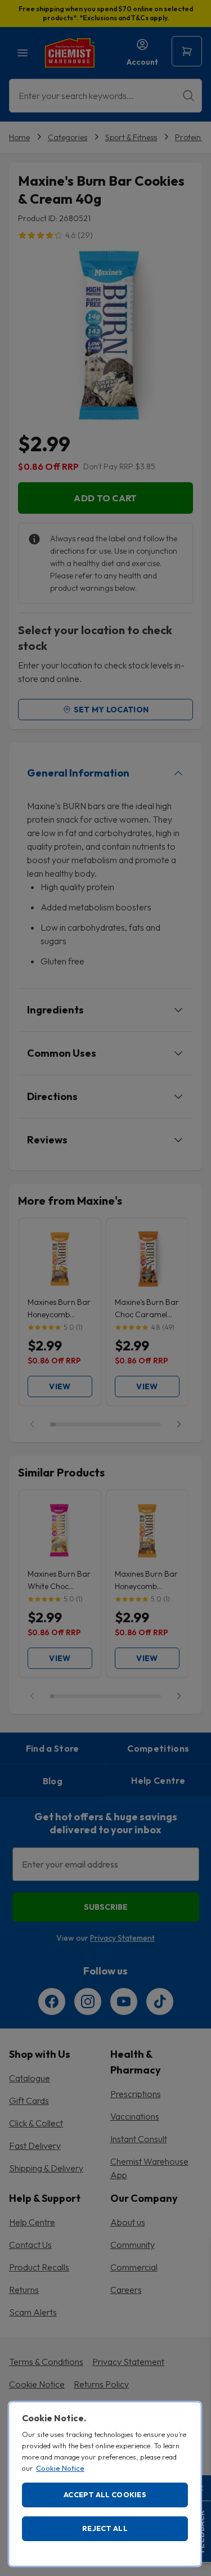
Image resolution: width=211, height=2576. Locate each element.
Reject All (105, 2528)
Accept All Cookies (105, 2494)
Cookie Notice (60, 2468)
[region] (105, 2484)
